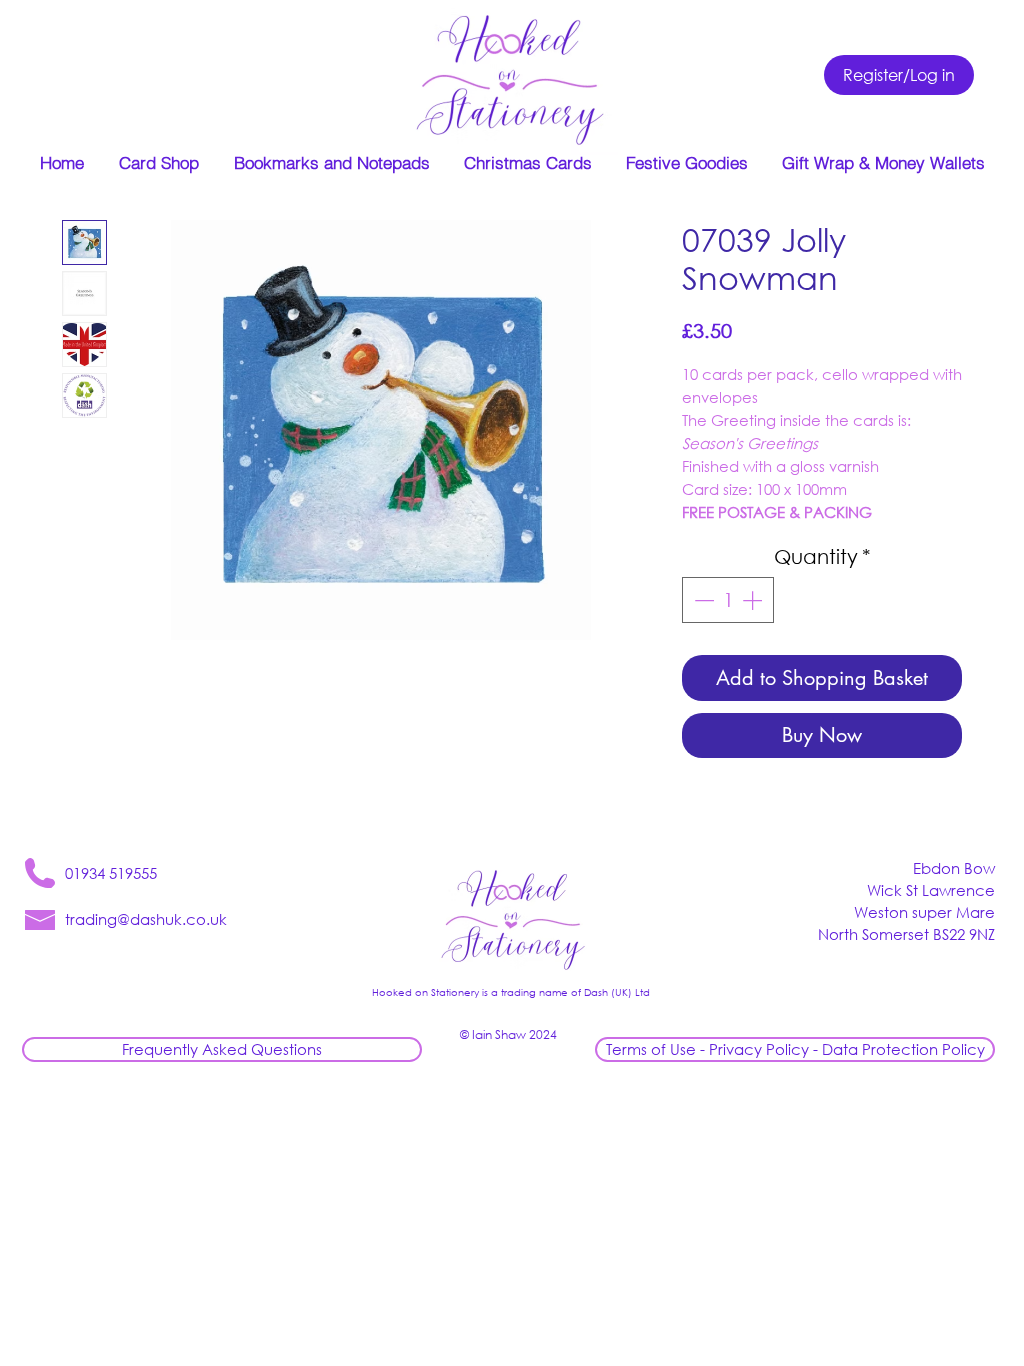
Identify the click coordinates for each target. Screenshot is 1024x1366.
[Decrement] (702, 600)
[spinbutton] (728, 600)
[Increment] (754, 600)
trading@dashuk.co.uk (146, 919)
